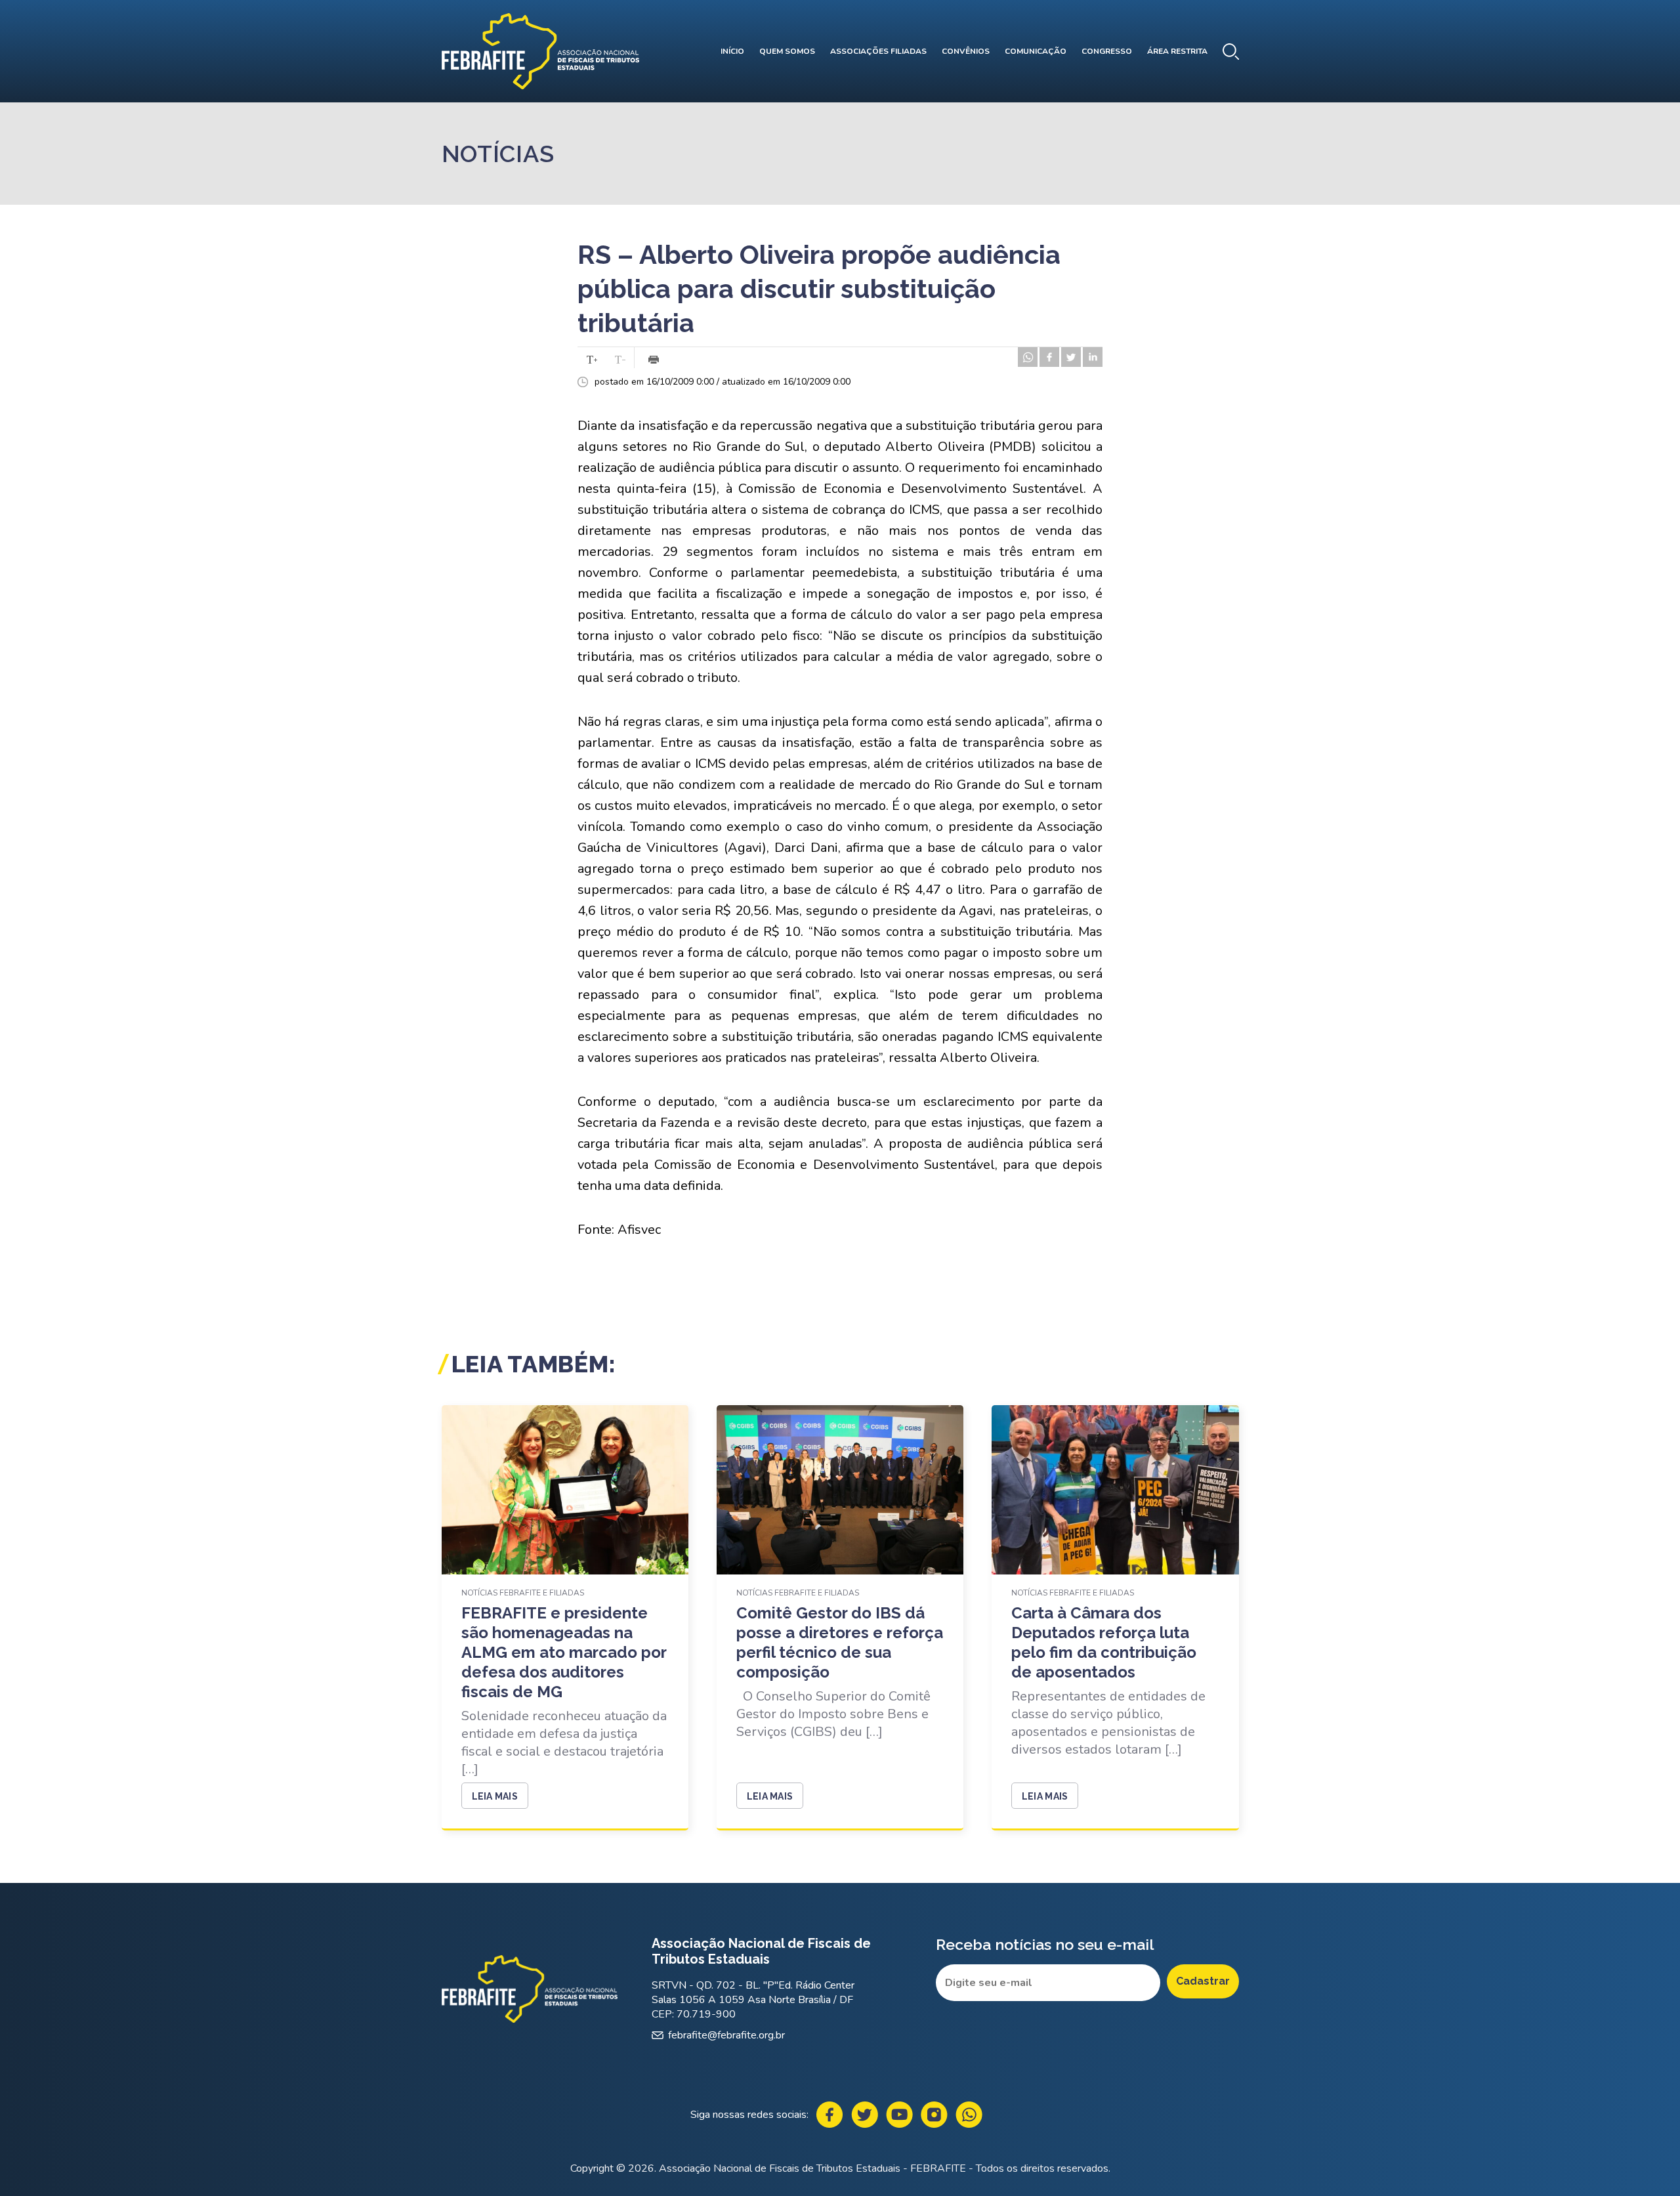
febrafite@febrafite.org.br (726, 2035)
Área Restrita (1177, 51)
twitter (1071, 357)
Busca (1231, 52)
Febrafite (540, 51)
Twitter (865, 2115)
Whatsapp (969, 2115)
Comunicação (1036, 51)
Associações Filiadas (878, 51)
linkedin (1093, 357)
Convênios (966, 51)
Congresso (1107, 51)
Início (732, 51)
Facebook (830, 2115)
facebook (1049, 357)
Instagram (934, 2115)
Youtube (899, 2115)
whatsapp (1028, 357)
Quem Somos (787, 51)
